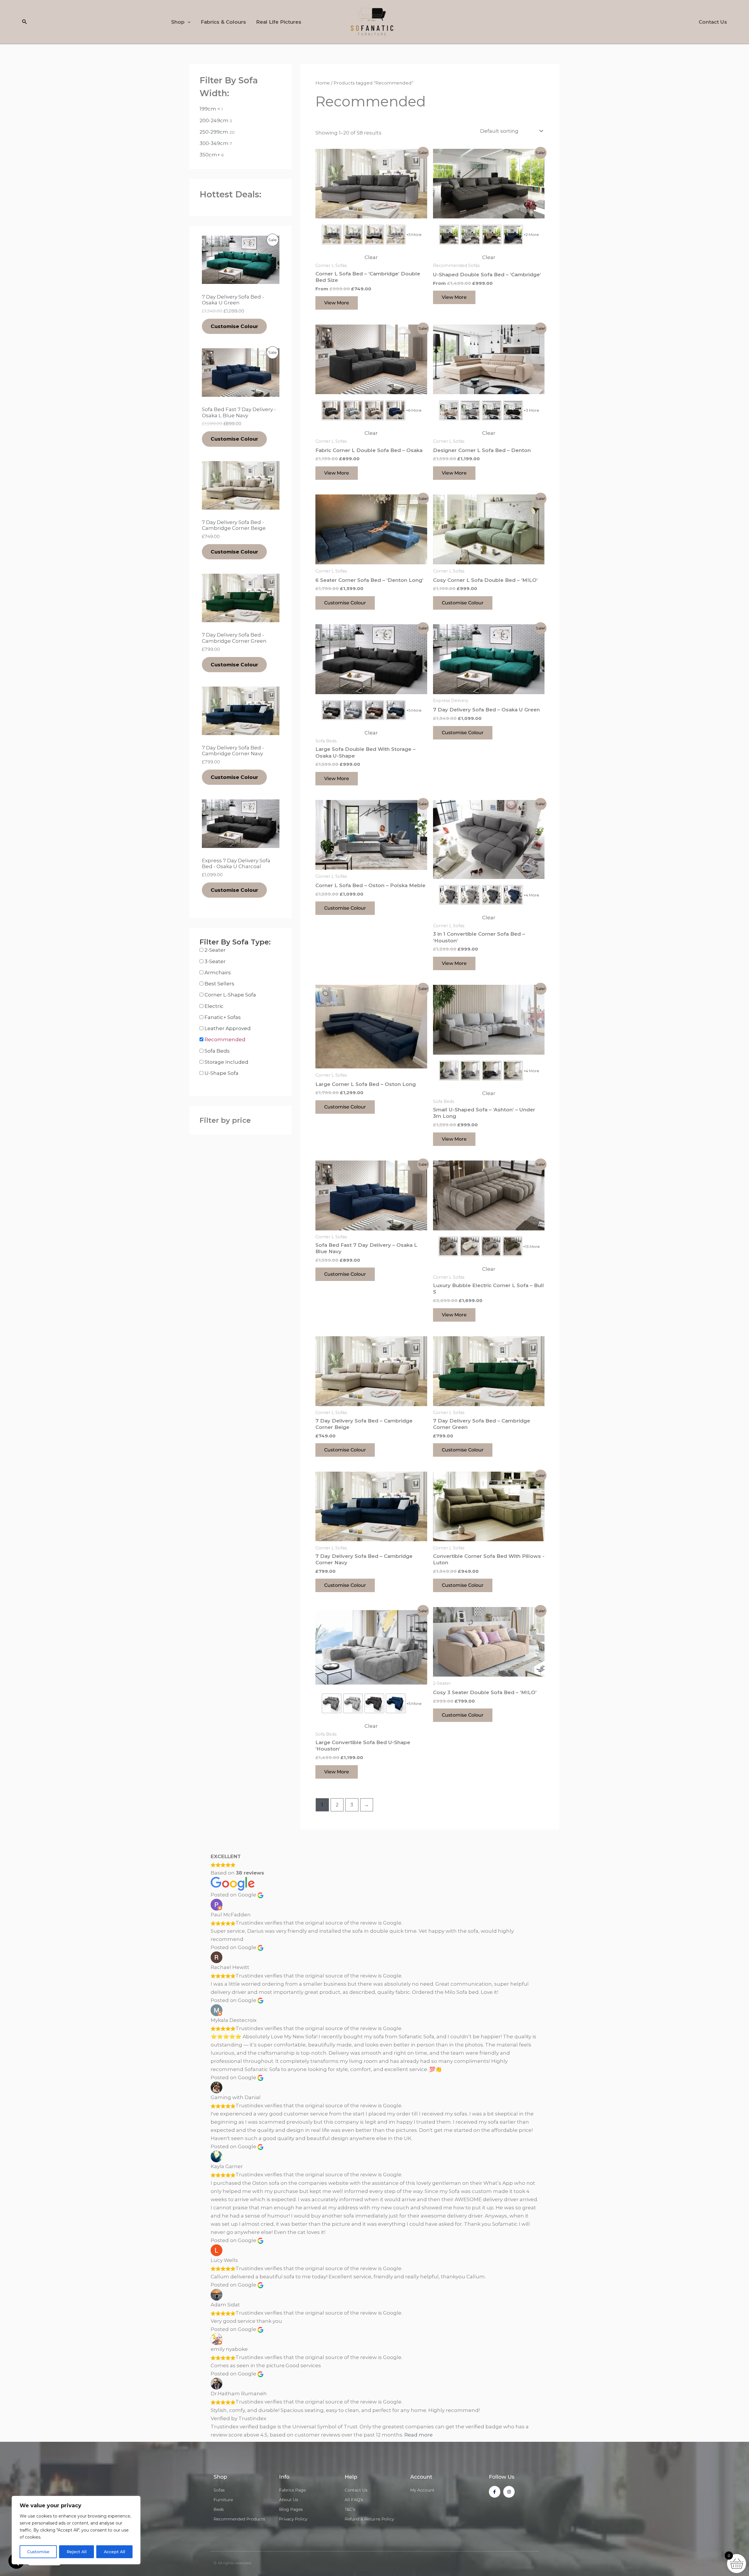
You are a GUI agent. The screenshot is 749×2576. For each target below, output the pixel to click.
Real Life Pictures (279, 22)
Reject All (77, 2552)
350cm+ (210, 155)
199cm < (210, 109)
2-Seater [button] (215, 950)
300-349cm (214, 143)
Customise (38, 2552)
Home (323, 83)
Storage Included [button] (226, 1062)
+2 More (531, 235)
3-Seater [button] (215, 961)
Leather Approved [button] (228, 1028)
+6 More (414, 410)
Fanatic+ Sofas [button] (223, 1017)
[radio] (332, 235)
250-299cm (214, 132)
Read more (419, 2435)
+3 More (531, 410)
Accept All (115, 2552)
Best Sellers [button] (219, 984)
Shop (178, 22)
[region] (76, 2530)
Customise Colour (234, 326)
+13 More (531, 1246)
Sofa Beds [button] (217, 1051)
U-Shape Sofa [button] (221, 1073)
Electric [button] (214, 1006)
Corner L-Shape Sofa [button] (230, 995)
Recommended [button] (225, 1039)
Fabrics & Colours (223, 22)
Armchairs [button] (218, 973)
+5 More (414, 235)
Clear (371, 257)
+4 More (531, 895)
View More (337, 303)
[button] (25, 22)
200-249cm (214, 120)
